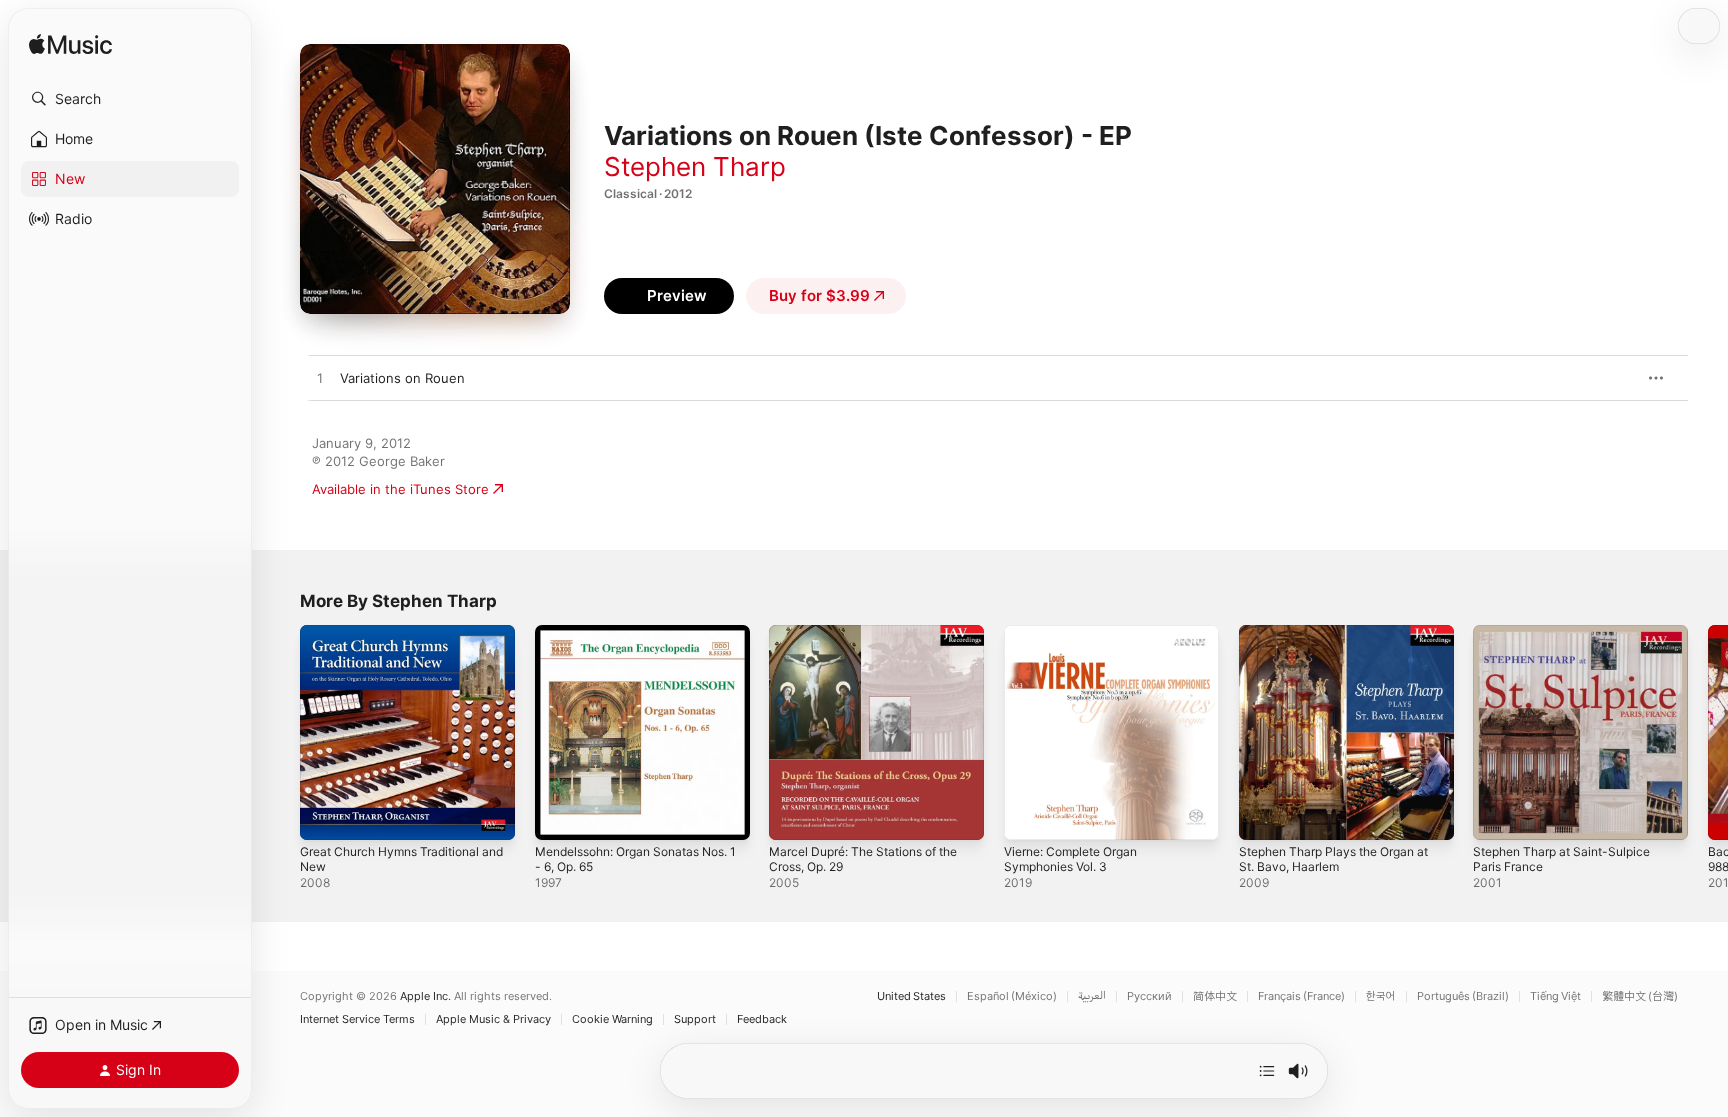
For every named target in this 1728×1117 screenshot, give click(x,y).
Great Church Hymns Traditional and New (399, 641)
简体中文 (1215, 996)
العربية (1092, 996)
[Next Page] (1708, 732)
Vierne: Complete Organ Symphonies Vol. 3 (1079, 641)
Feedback (762, 1019)
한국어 (1381, 996)
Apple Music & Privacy (493, 1019)
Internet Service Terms (357, 1019)
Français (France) (1301, 996)
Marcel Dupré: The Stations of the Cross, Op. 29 (875, 641)
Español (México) (1012, 996)
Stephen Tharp (695, 166)
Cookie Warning (612, 1019)
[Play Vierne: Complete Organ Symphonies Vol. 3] (1029, 815)
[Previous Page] (280, 732)
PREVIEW (1613, 378)
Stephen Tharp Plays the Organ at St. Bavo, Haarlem (1345, 641)
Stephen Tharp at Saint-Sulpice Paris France (1570, 641)
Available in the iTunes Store (400, 489)
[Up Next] (1267, 1071)
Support (695, 1019)
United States (911, 996)
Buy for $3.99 (819, 295)
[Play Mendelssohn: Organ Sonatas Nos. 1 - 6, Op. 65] (560, 815)
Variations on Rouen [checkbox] (402, 378)
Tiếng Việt (1555, 996)
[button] (130, 99)
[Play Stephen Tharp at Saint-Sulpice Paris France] (1498, 815)
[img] (70, 45)
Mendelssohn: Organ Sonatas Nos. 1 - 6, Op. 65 (627, 641)
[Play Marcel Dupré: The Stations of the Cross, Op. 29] (794, 815)
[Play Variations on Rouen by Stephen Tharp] (320, 379)
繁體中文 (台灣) (1640, 996)
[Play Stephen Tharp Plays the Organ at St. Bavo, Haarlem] (1264, 815)
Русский (1149, 996)
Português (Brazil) (1463, 996)
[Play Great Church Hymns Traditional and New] (325, 815)
